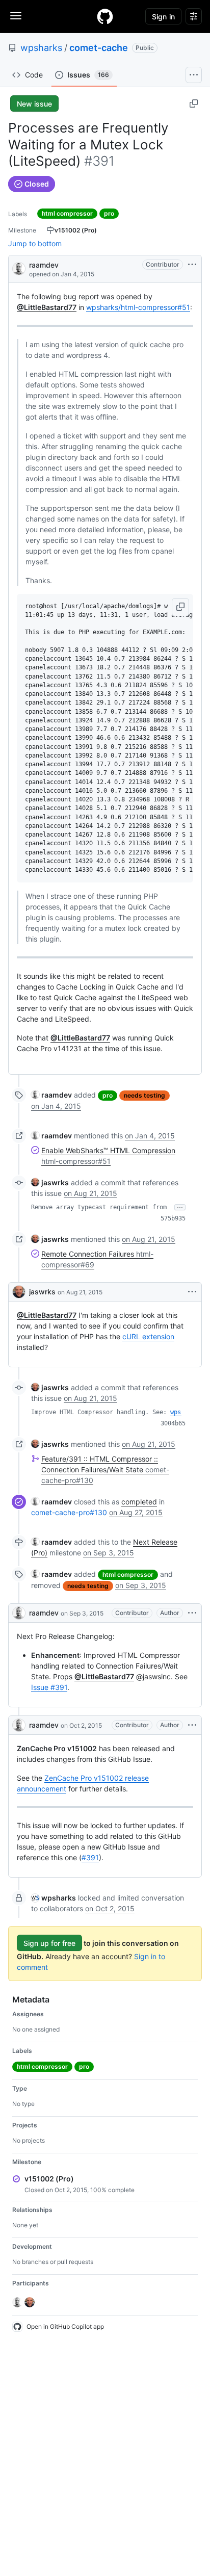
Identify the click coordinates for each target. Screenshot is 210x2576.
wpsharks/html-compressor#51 (138, 307)
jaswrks (42, 1292)
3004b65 (173, 1423)
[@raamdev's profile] (19, 268)
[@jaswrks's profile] (19, 1292)
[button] (180, 607)
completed (139, 1502)
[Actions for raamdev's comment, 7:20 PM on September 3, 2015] (192, 1613)
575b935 (173, 1218)
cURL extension (148, 1336)
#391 (90, 1857)
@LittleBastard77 (47, 307)
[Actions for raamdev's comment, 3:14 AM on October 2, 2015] (192, 1725)
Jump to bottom (35, 243)
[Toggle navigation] (16, 16)
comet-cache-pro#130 (69, 1512)
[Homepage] (105, 16)
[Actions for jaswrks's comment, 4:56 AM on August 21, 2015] (192, 1292)
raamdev (44, 265)
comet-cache (99, 48)
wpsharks (41, 48)
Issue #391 (49, 1687)
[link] (51, 1095)
